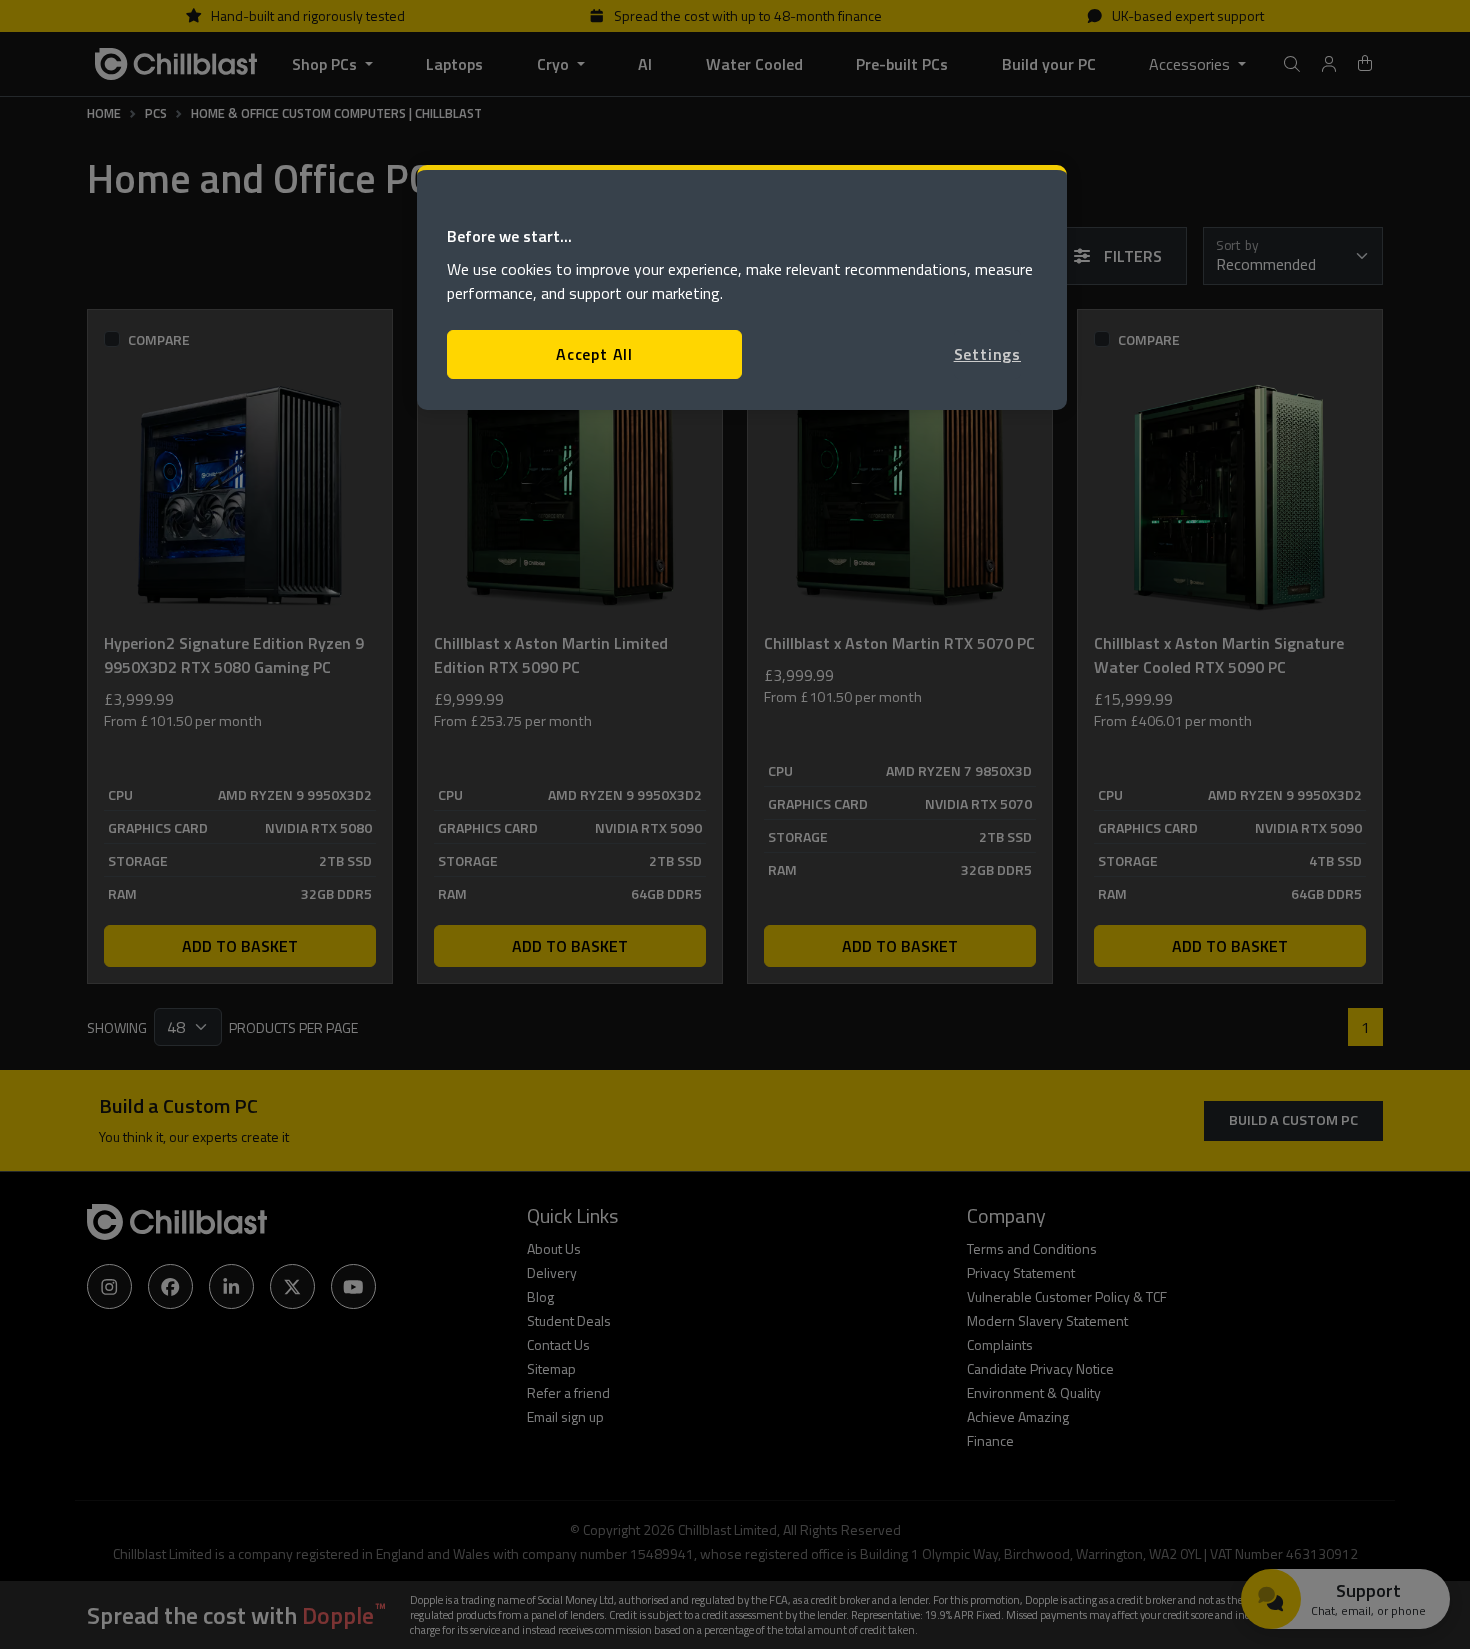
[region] (742, 287)
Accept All (594, 354)
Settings (987, 354)
